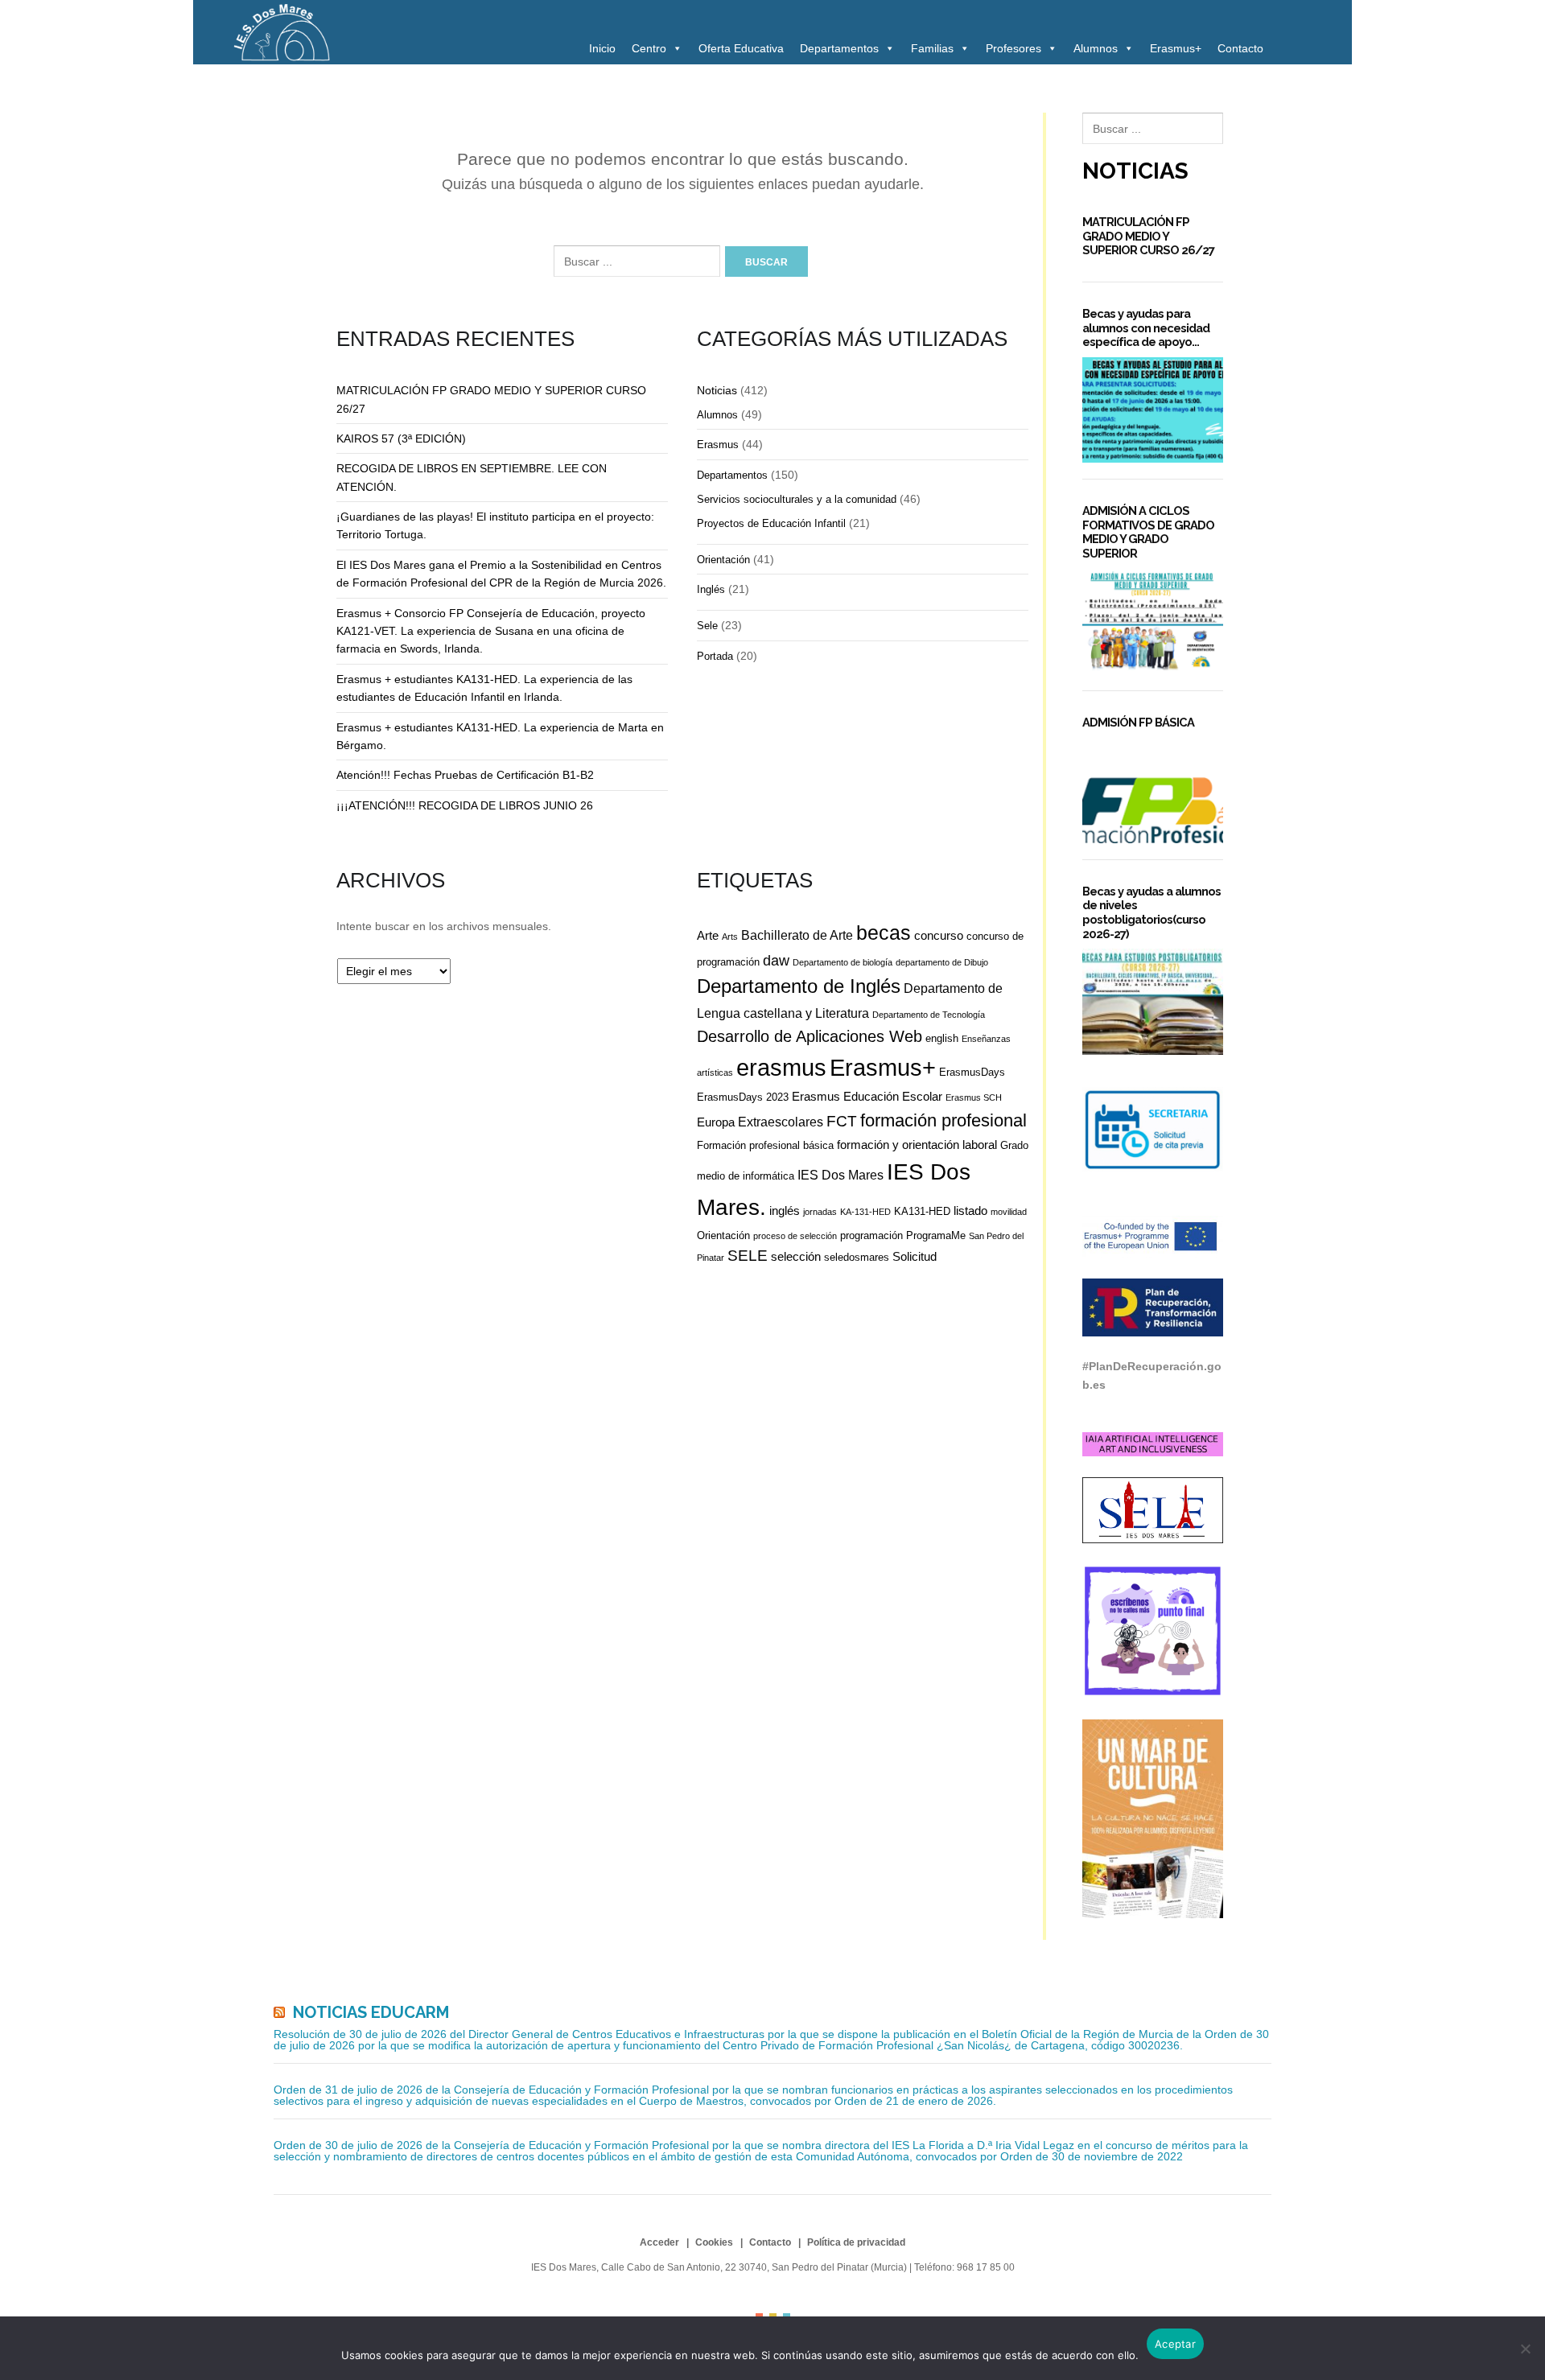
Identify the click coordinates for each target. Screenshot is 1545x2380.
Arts (730, 937)
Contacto (1240, 48)
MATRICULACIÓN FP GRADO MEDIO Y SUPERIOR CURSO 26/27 (1148, 236)
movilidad (1009, 1212)
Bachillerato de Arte (797, 935)
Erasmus (718, 445)
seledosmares (857, 1257)
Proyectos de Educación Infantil (771, 523)
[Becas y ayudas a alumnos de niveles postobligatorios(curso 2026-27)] (1153, 1001)
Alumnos (1096, 48)
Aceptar (1175, 2344)
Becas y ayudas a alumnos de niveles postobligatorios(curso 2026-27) (1152, 912)
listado (970, 1211)
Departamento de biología (843, 962)
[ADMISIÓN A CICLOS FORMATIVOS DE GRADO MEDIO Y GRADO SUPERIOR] (1153, 622)
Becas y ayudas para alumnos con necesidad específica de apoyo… (1146, 327)
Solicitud (915, 1256)
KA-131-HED (865, 1212)
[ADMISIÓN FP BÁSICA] (1153, 791)
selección (796, 1256)
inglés (785, 1211)
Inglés (711, 589)
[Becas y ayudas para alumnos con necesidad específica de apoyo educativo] (1153, 410)
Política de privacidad (856, 2242)
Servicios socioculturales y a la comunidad (797, 499)
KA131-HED (922, 1211)
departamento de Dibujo (942, 962)
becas (884, 933)
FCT (842, 1121)
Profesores (1014, 48)
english (942, 1038)
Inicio (602, 48)
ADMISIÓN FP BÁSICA (1138, 722)
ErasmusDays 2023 (743, 1097)
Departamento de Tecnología (929, 1015)
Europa (716, 1122)
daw (776, 961)
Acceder (659, 2242)
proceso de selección (795, 1236)
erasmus (781, 1068)
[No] (1525, 2349)
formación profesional (943, 1120)
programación (871, 1235)
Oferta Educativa (741, 48)
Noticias (717, 390)
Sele (707, 626)
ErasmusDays (972, 1072)
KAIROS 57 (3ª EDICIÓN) (401, 439)
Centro (649, 48)
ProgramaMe (936, 1235)
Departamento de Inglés (799, 986)
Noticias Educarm (371, 2012)
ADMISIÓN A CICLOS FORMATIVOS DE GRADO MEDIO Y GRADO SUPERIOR (1148, 532)
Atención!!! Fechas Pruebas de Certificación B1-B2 (465, 775)
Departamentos (839, 48)
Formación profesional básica (765, 1145)
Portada (715, 656)
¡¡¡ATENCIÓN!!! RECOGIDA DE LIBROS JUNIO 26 (465, 805)
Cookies (714, 2242)
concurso (939, 935)
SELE (748, 1256)
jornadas (820, 1212)
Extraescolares (781, 1122)
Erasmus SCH (974, 1097)
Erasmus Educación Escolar (867, 1096)
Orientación (723, 560)
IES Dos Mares (840, 1175)
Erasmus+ (1176, 48)
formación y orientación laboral (917, 1145)
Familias (932, 48)
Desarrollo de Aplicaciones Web (810, 1036)
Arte (708, 935)
